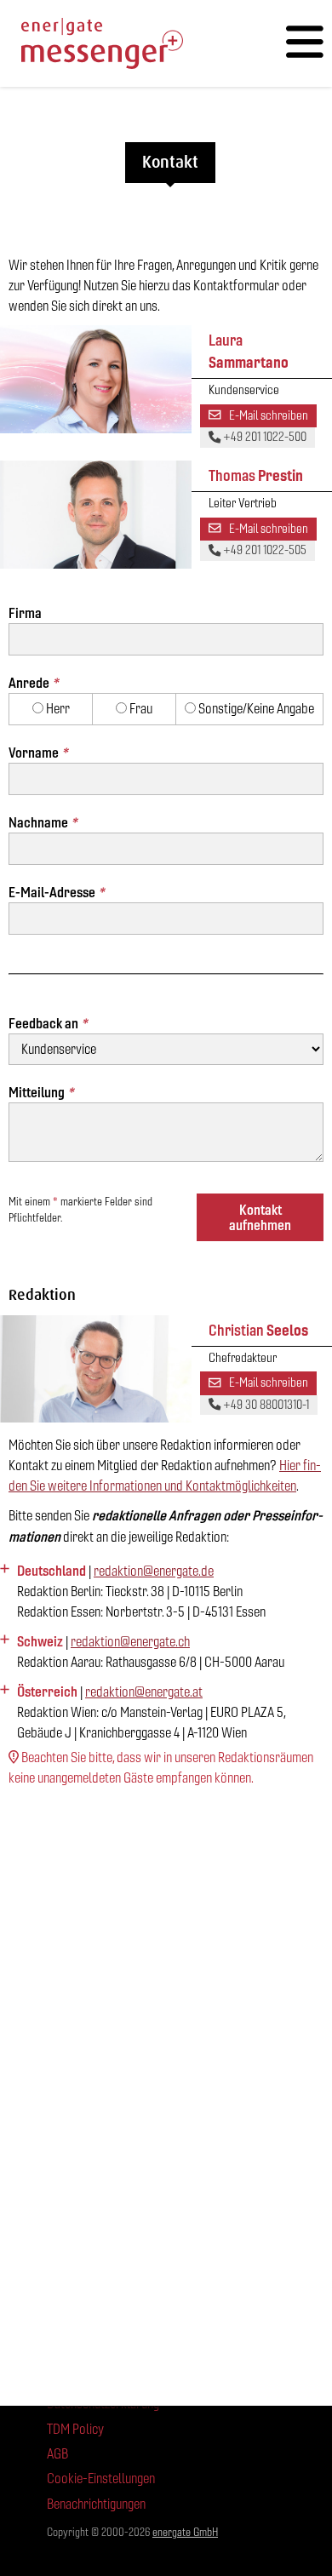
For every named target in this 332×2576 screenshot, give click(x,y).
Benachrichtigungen (96, 2504)
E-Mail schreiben (267, 415)
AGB (57, 2454)
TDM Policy (75, 2429)
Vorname (38, 753)
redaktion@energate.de (154, 1571)
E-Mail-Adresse (56, 892)
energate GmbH (185, 2532)
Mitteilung (41, 1092)
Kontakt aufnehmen (260, 1217)
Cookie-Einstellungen (101, 2479)
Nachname (43, 822)
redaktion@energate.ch (130, 1642)
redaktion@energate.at (144, 1692)
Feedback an (48, 1023)
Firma (25, 613)
